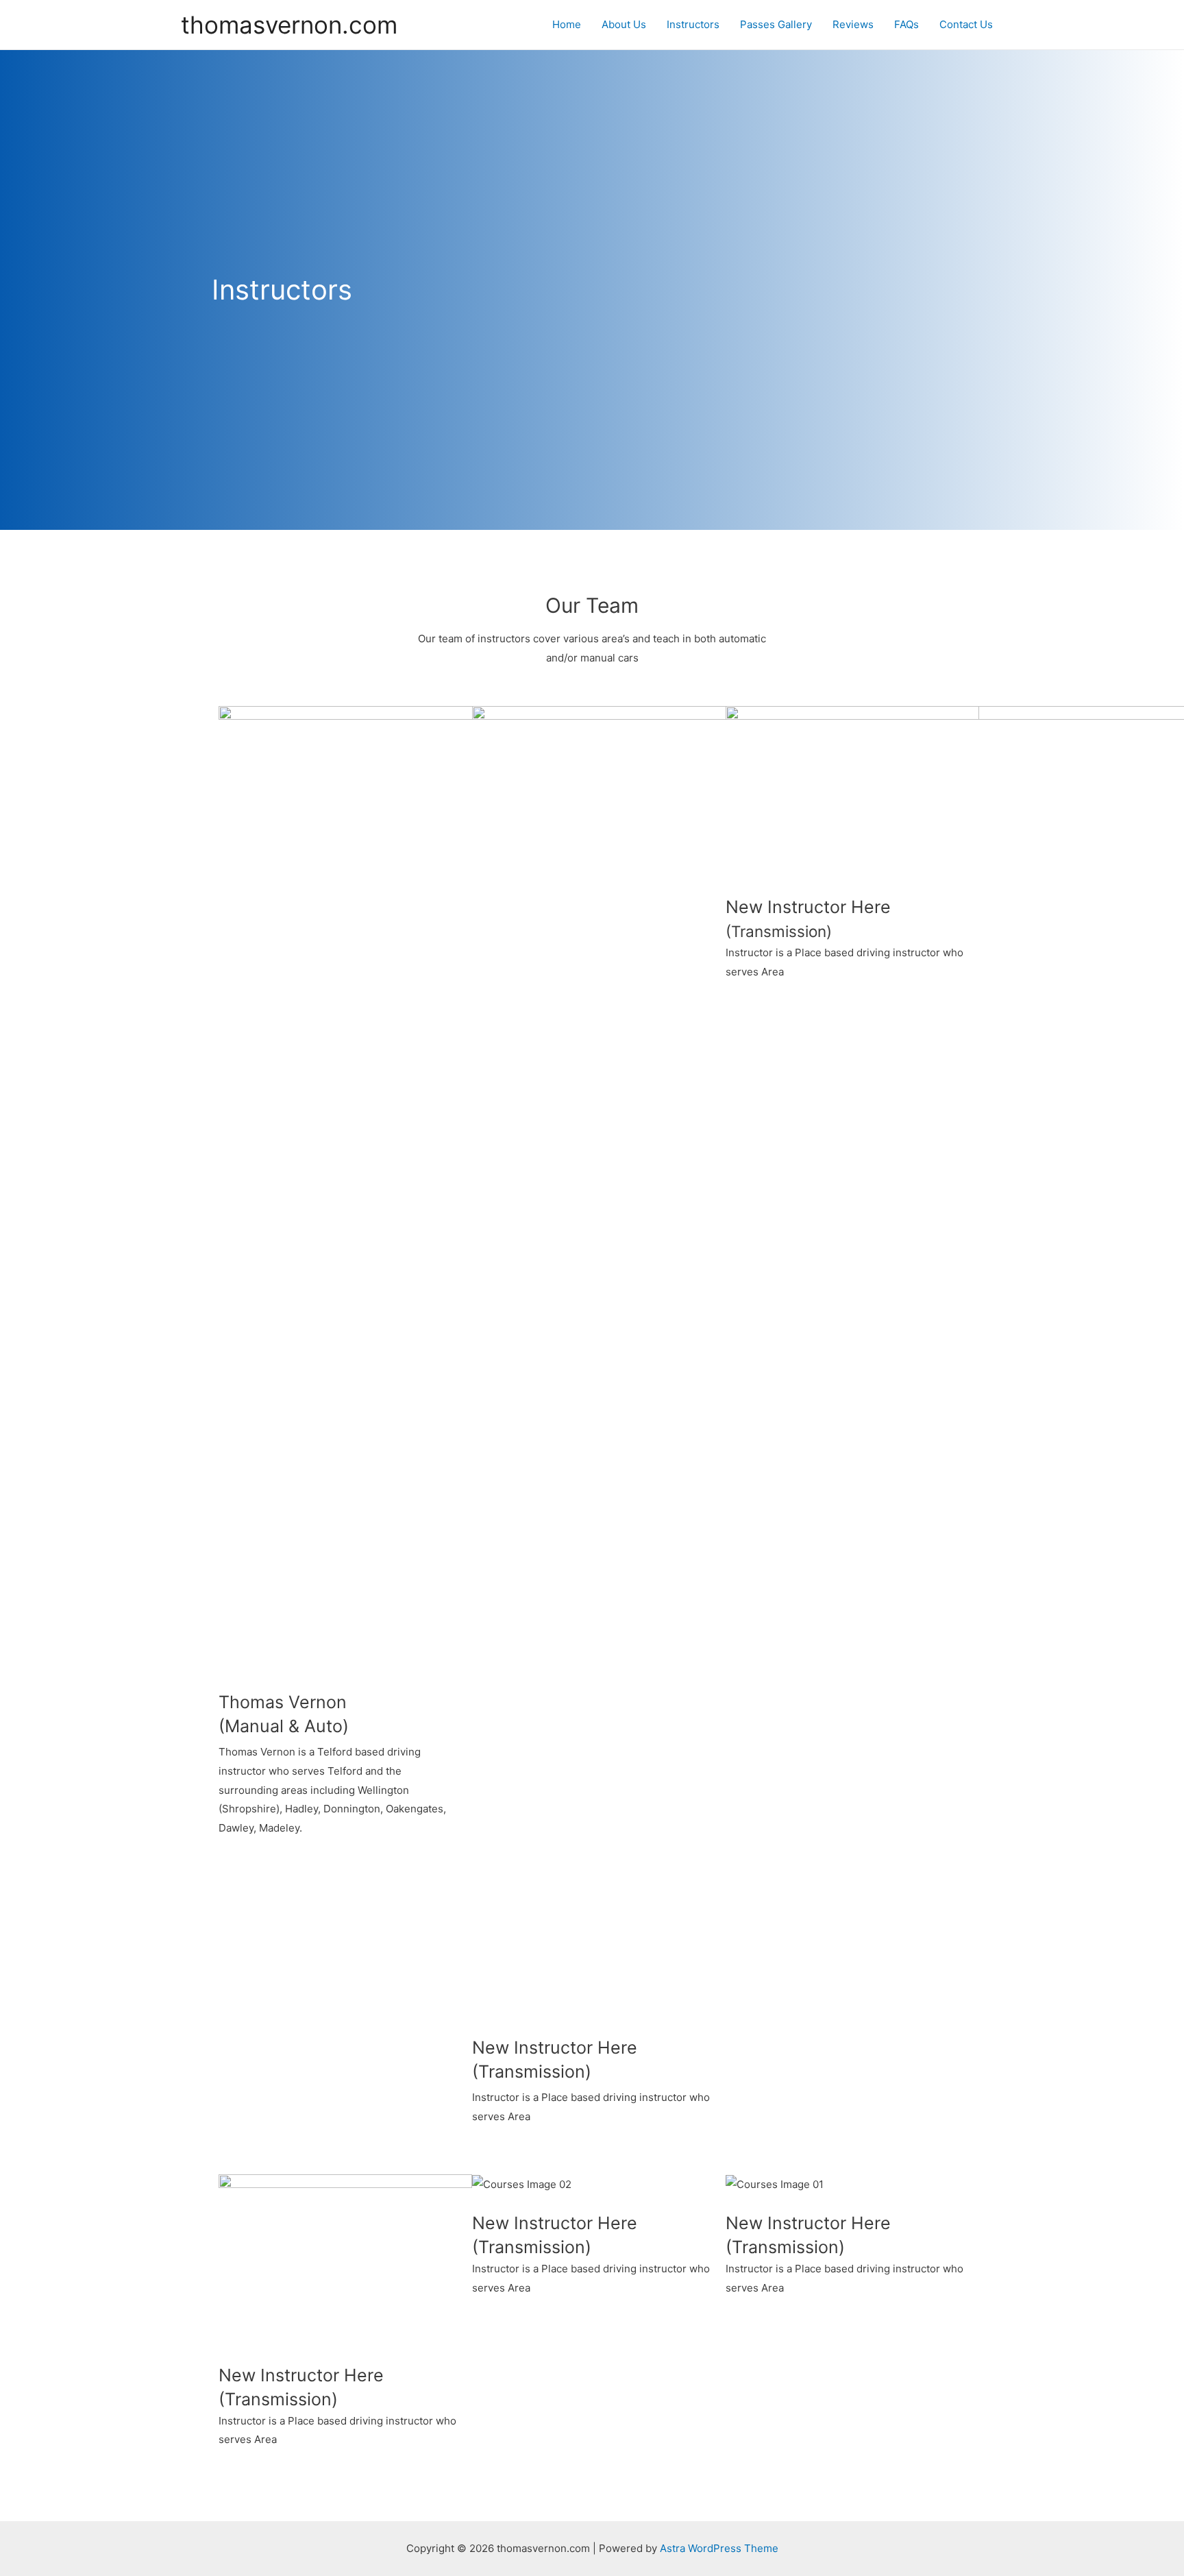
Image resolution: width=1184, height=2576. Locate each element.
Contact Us (966, 24)
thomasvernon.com (289, 25)
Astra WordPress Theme (719, 2548)
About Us (624, 24)
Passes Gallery (776, 24)
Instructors (693, 24)
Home (567, 24)
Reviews (853, 24)
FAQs (907, 24)
